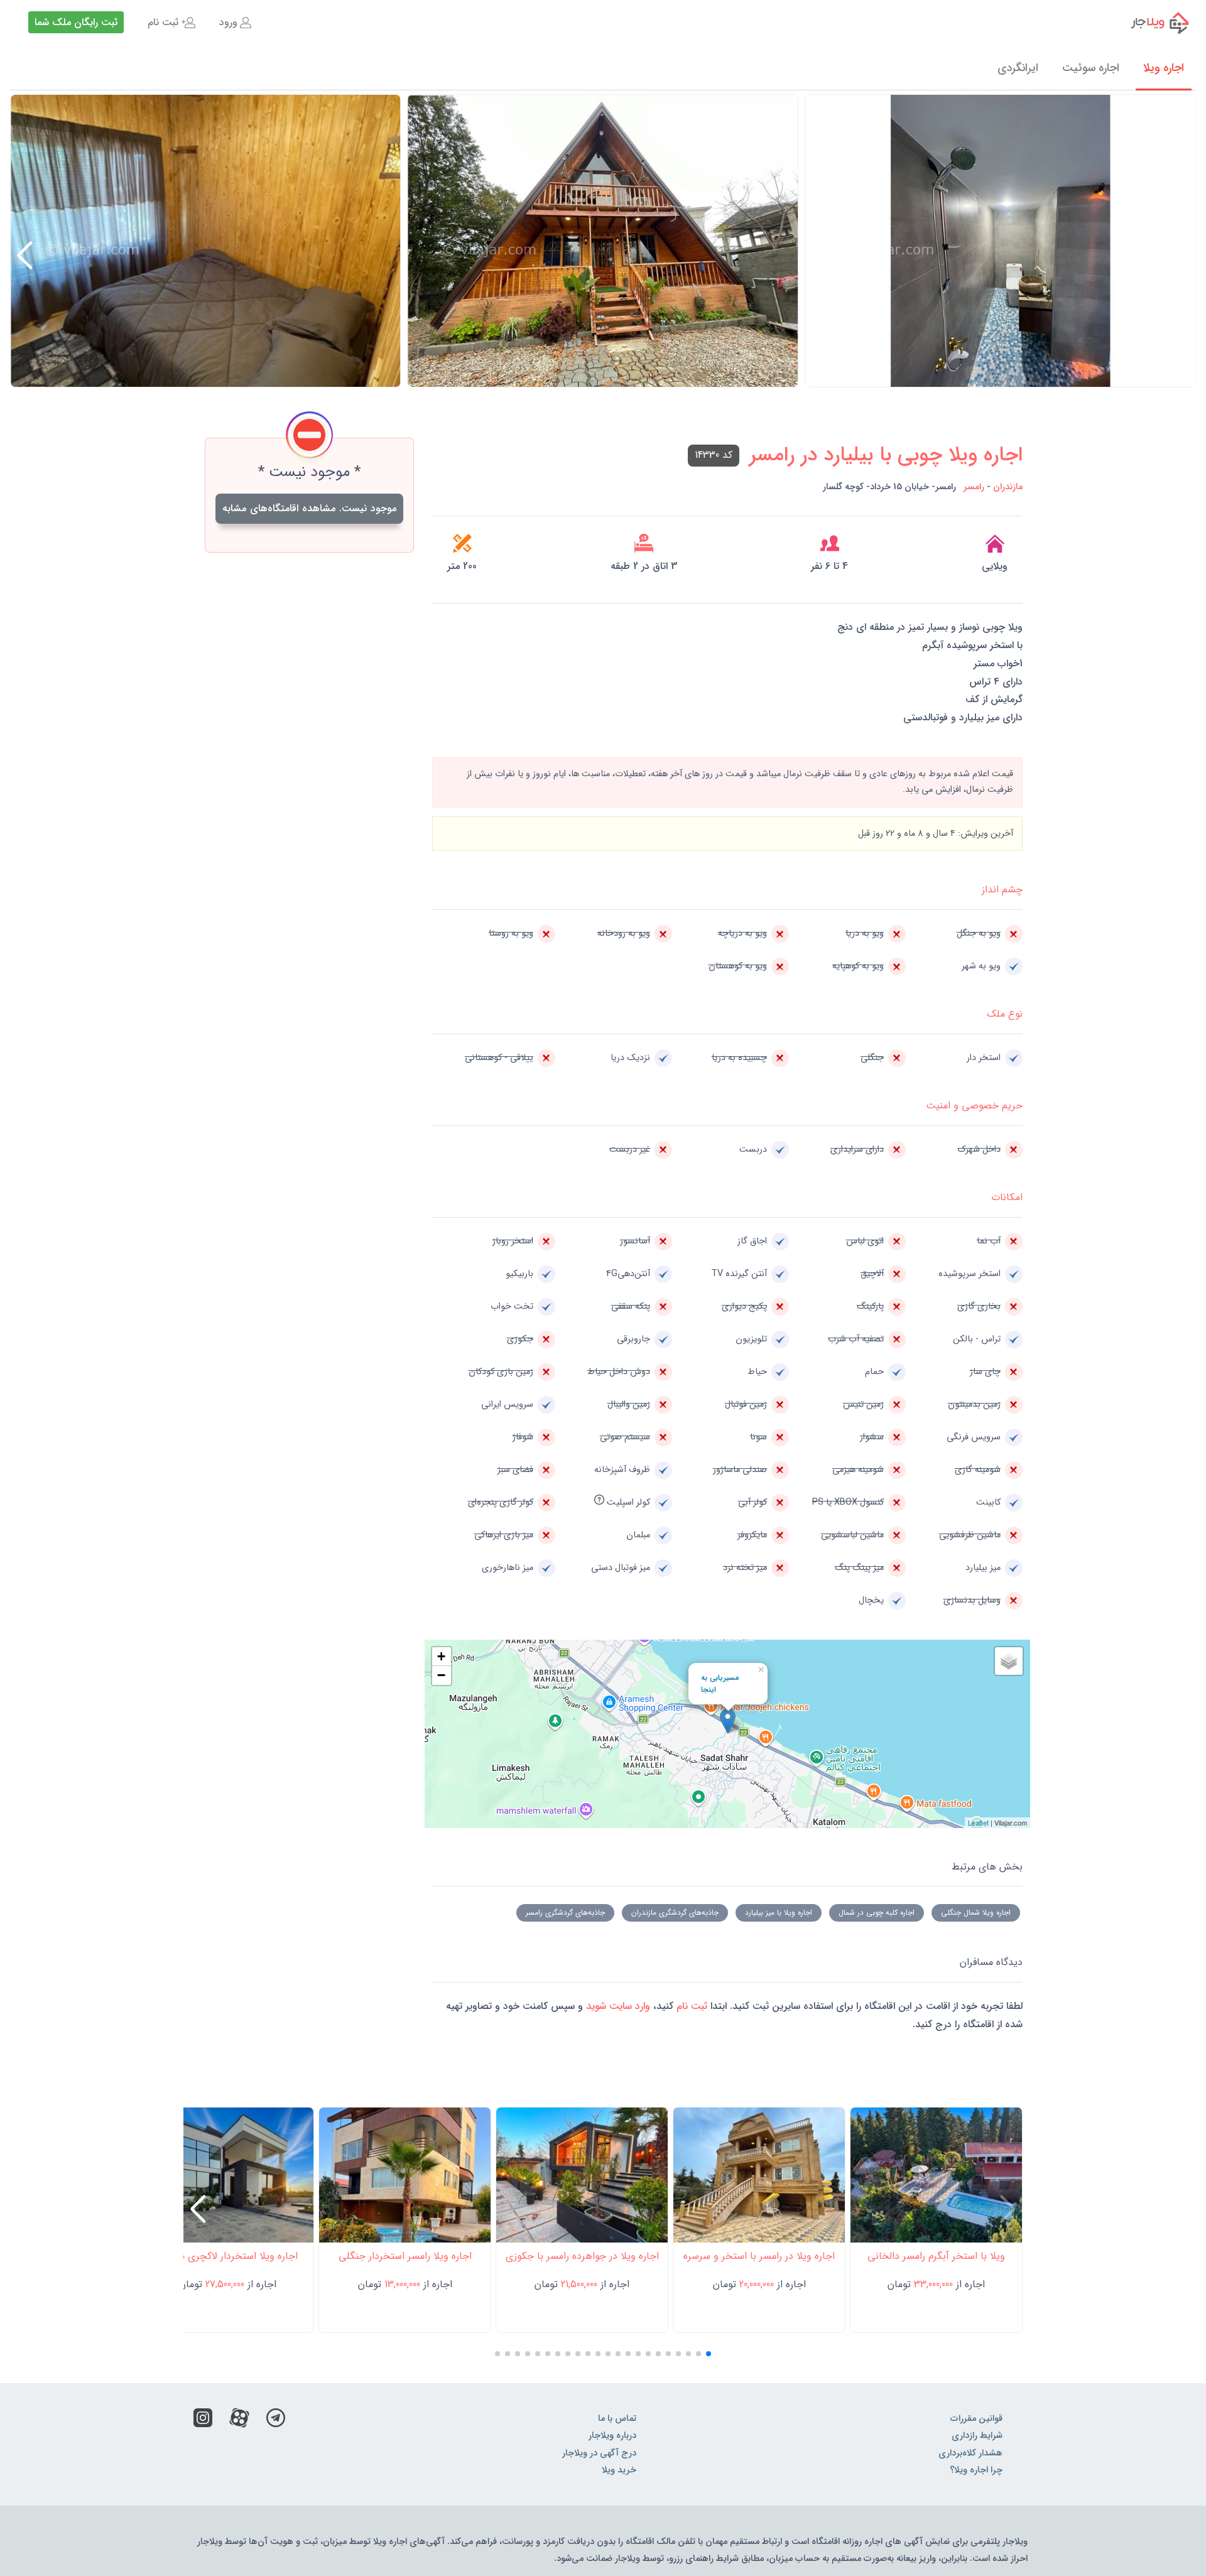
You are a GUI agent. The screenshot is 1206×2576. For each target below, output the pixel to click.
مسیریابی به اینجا (720, 1684)
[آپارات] (239, 2421)
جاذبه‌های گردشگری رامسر (565, 1913)
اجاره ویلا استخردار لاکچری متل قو (228, 2256)
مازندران (1008, 487)
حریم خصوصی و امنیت (974, 1106)
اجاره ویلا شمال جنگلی (976, 1913)
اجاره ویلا (1164, 68)
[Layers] (1009, 1661)
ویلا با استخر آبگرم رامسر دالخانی (936, 2256)
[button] (25, 256)
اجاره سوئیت (1091, 68)
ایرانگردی (1018, 68)
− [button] (441, 1675)
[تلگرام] (276, 2421)
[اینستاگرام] (203, 2421)
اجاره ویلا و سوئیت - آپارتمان (1152, 23)
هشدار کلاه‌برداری (970, 2453)
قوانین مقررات (976, 2419)
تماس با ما (617, 2419)
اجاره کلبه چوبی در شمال (877, 1913)
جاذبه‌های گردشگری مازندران (675, 1913)
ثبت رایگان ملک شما (76, 22)
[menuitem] (235, 23)
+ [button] (441, 1656)
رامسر (974, 487)
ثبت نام (163, 22)
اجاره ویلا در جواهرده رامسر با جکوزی (582, 2256)
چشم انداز (1002, 890)
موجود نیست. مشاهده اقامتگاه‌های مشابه (309, 508)
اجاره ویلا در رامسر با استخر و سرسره (759, 2256)
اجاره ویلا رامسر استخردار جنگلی (405, 2256)
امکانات (1007, 1197)
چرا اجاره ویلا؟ (976, 2470)
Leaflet (978, 1822)
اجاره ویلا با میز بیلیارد (779, 1913)
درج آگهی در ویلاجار (599, 2453)
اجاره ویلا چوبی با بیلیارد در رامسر (886, 455)
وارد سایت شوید (617, 2006)
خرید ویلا (619, 2470)
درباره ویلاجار (612, 2436)
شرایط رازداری (977, 2436)
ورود (228, 22)
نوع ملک (1005, 1014)
